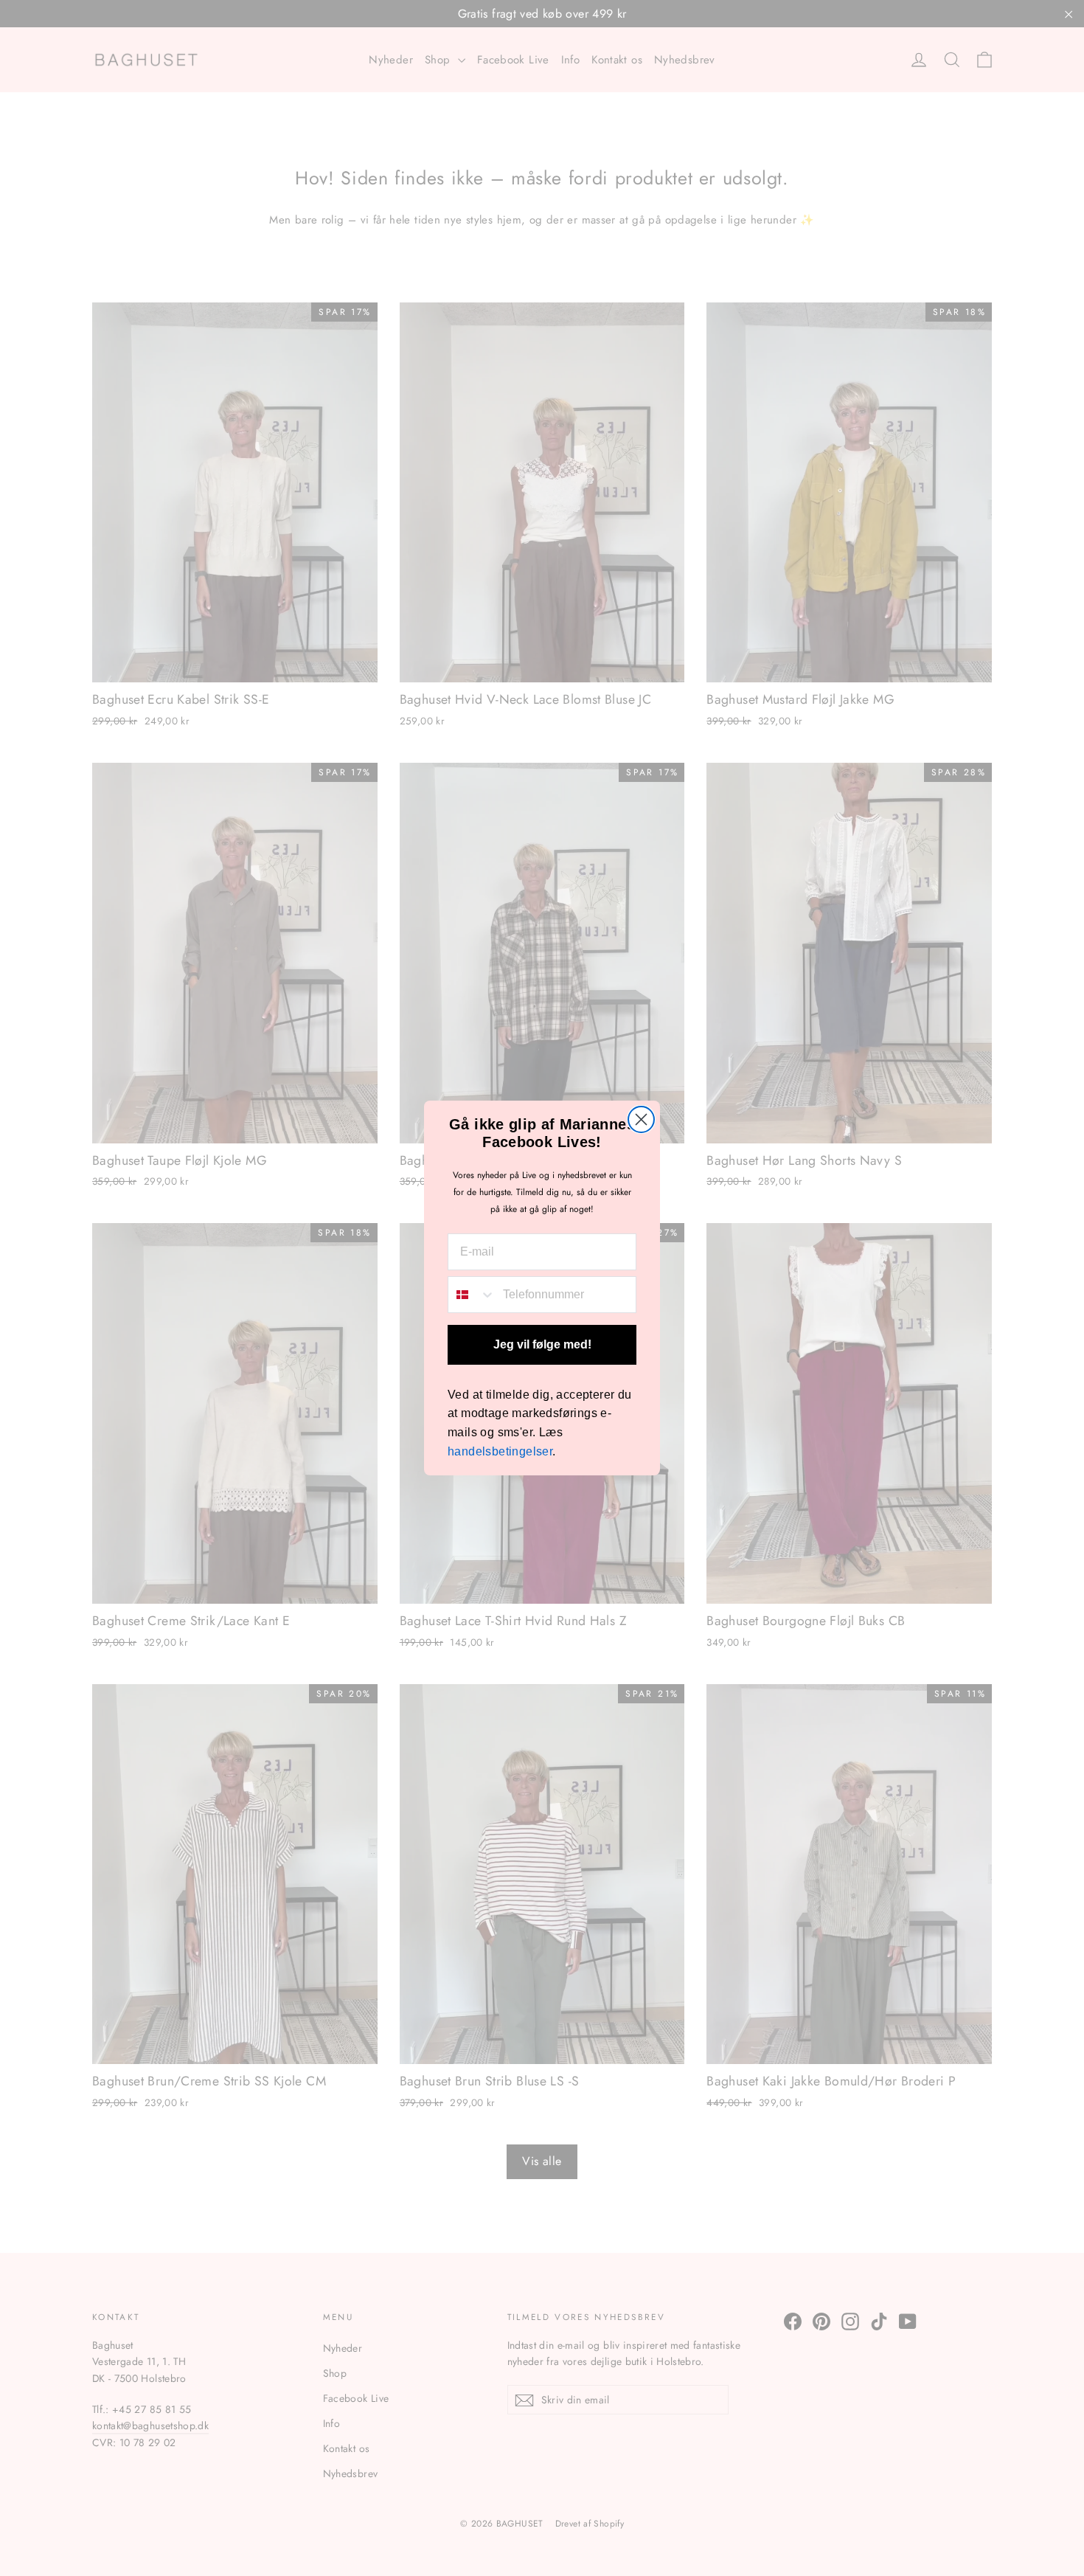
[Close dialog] (641, 1119)
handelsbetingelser (500, 1451)
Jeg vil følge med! (542, 1344)
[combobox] (472, 1295)
